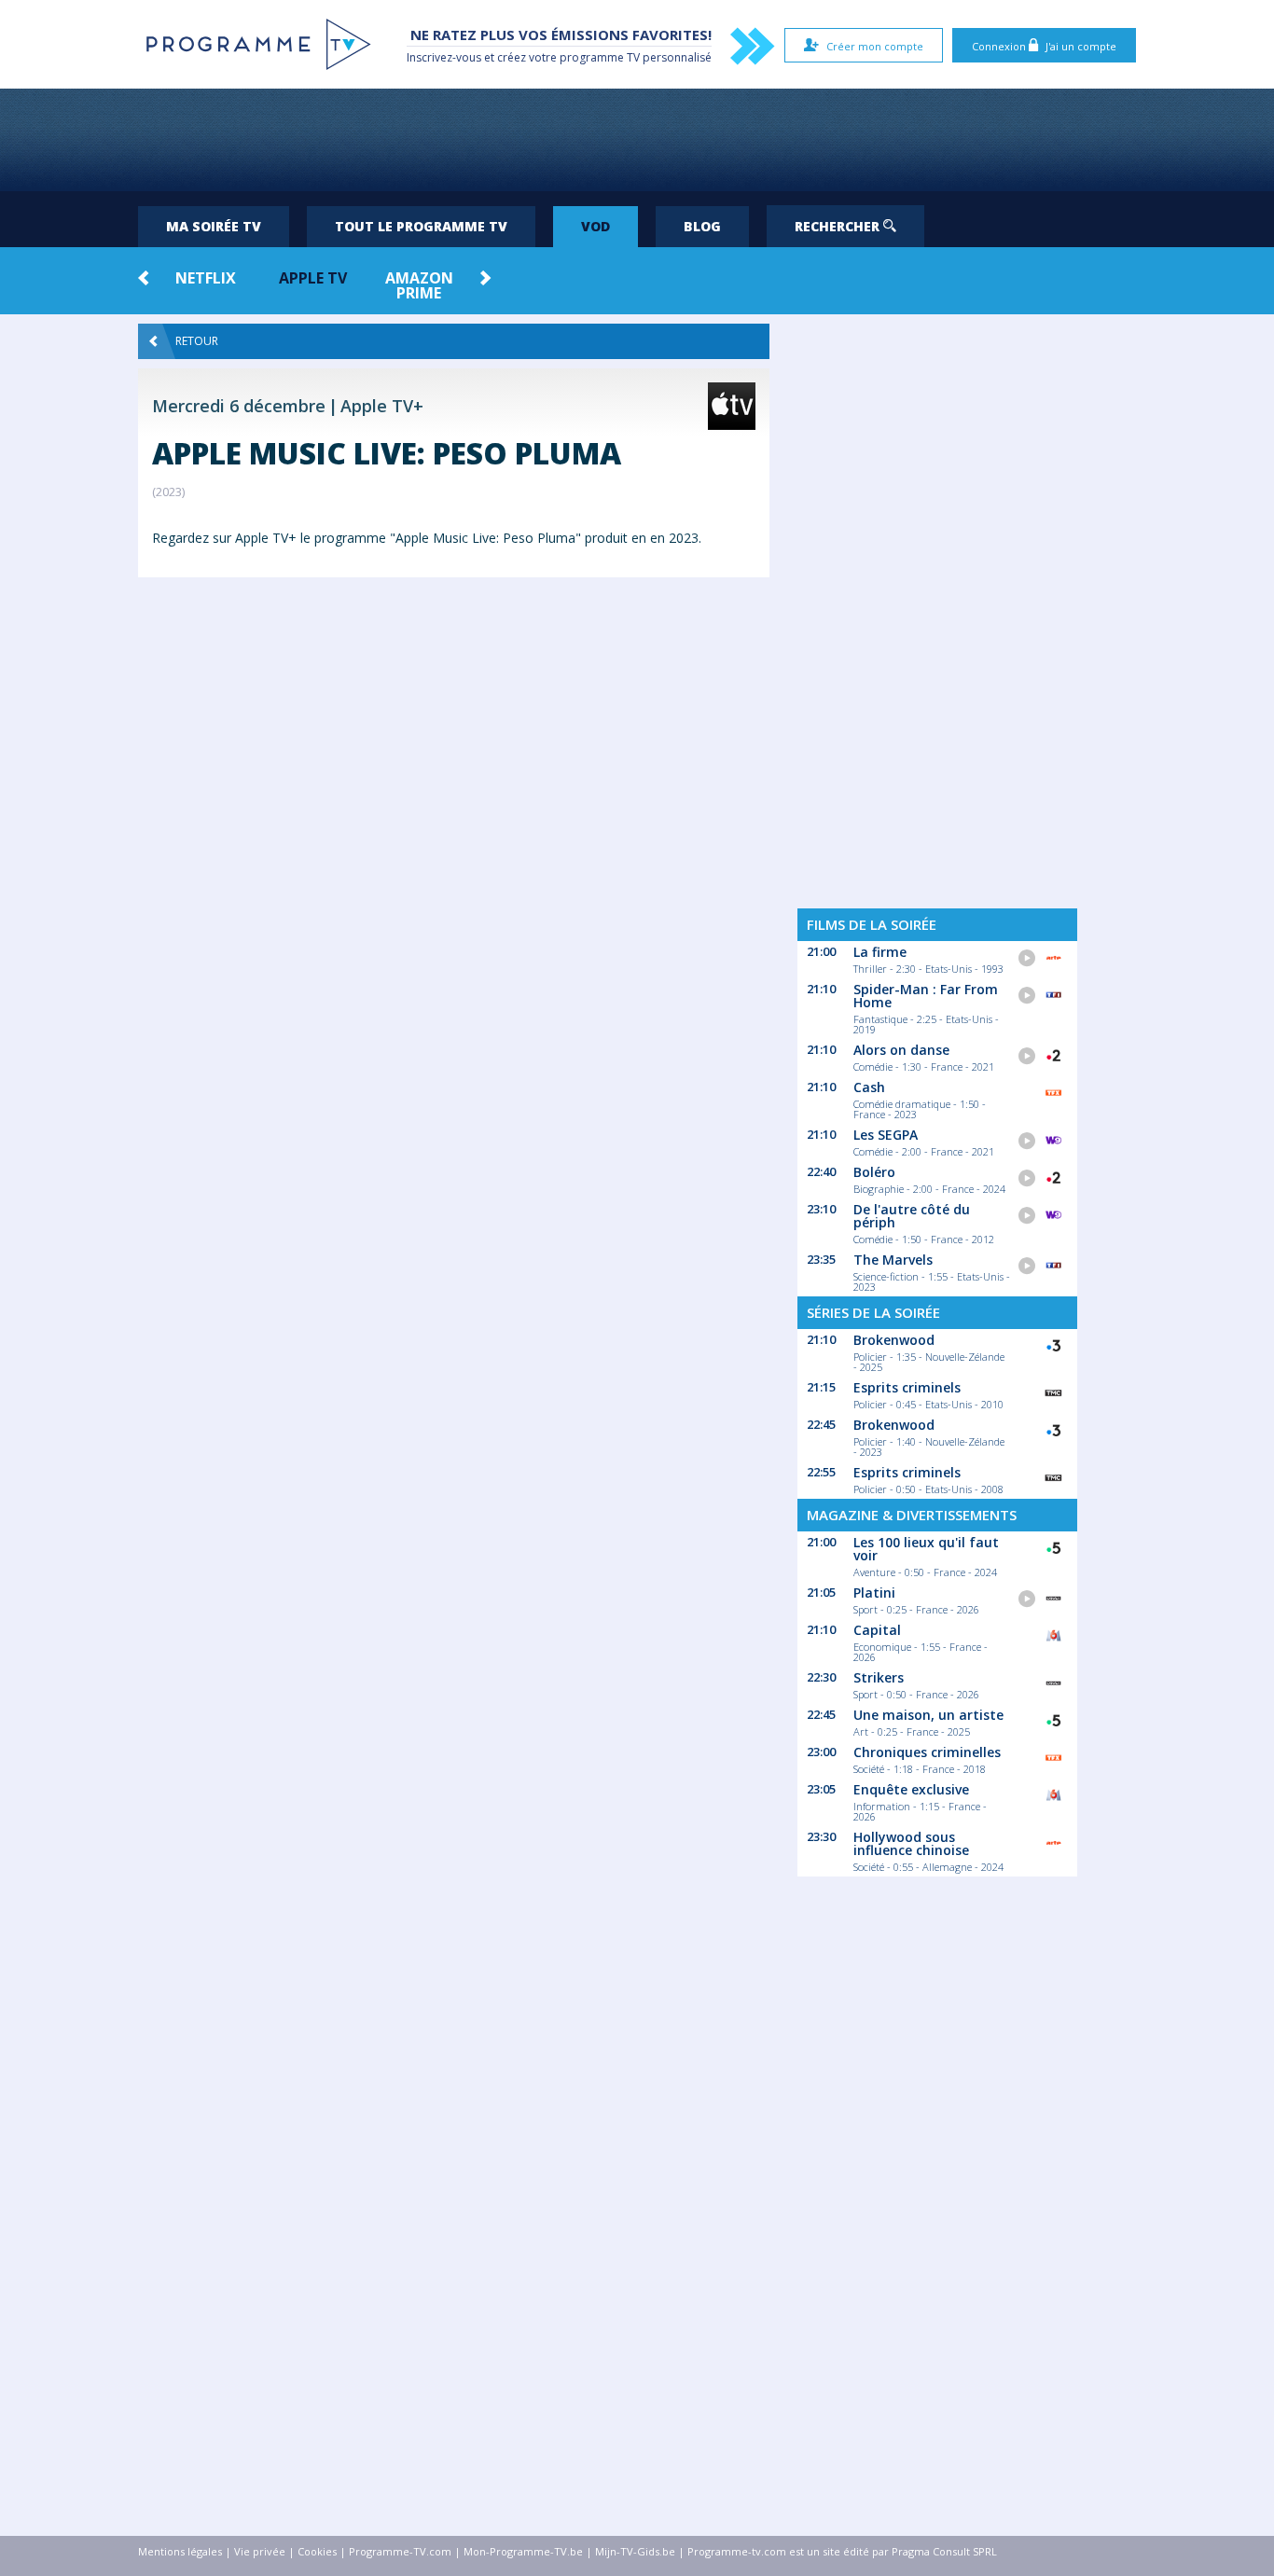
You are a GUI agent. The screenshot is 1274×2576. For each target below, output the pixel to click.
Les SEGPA (886, 1135)
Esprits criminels (907, 1387)
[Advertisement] (637, 140)
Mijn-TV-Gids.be (635, 2551)
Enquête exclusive (911, 1789)
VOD (595, 226)
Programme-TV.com (400, 2551)
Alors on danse (901, 1050)
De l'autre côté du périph (912, 1216)
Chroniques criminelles (927, 1752)
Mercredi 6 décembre (239, 406)
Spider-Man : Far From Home (926, 996)
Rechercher (839, 226)
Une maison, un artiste (928, 1715)
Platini (874, 1593)
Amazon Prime (419, 285)
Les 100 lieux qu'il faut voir (926, 1549)
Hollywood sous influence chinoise (911, 1843)
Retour (197, 341)
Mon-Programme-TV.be (523, 2551)
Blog (702, 226)
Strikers (879, 1677)
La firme (880, 952)
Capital (877, 1630)
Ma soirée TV (214, 226)
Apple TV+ (382, 406)
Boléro (874, 1172)
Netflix (206, 278)
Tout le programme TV (421, 226)
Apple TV (313, 278)
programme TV (600, 57)
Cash (869, 1087)
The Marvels (893, 1260)
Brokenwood (894, 1340)
